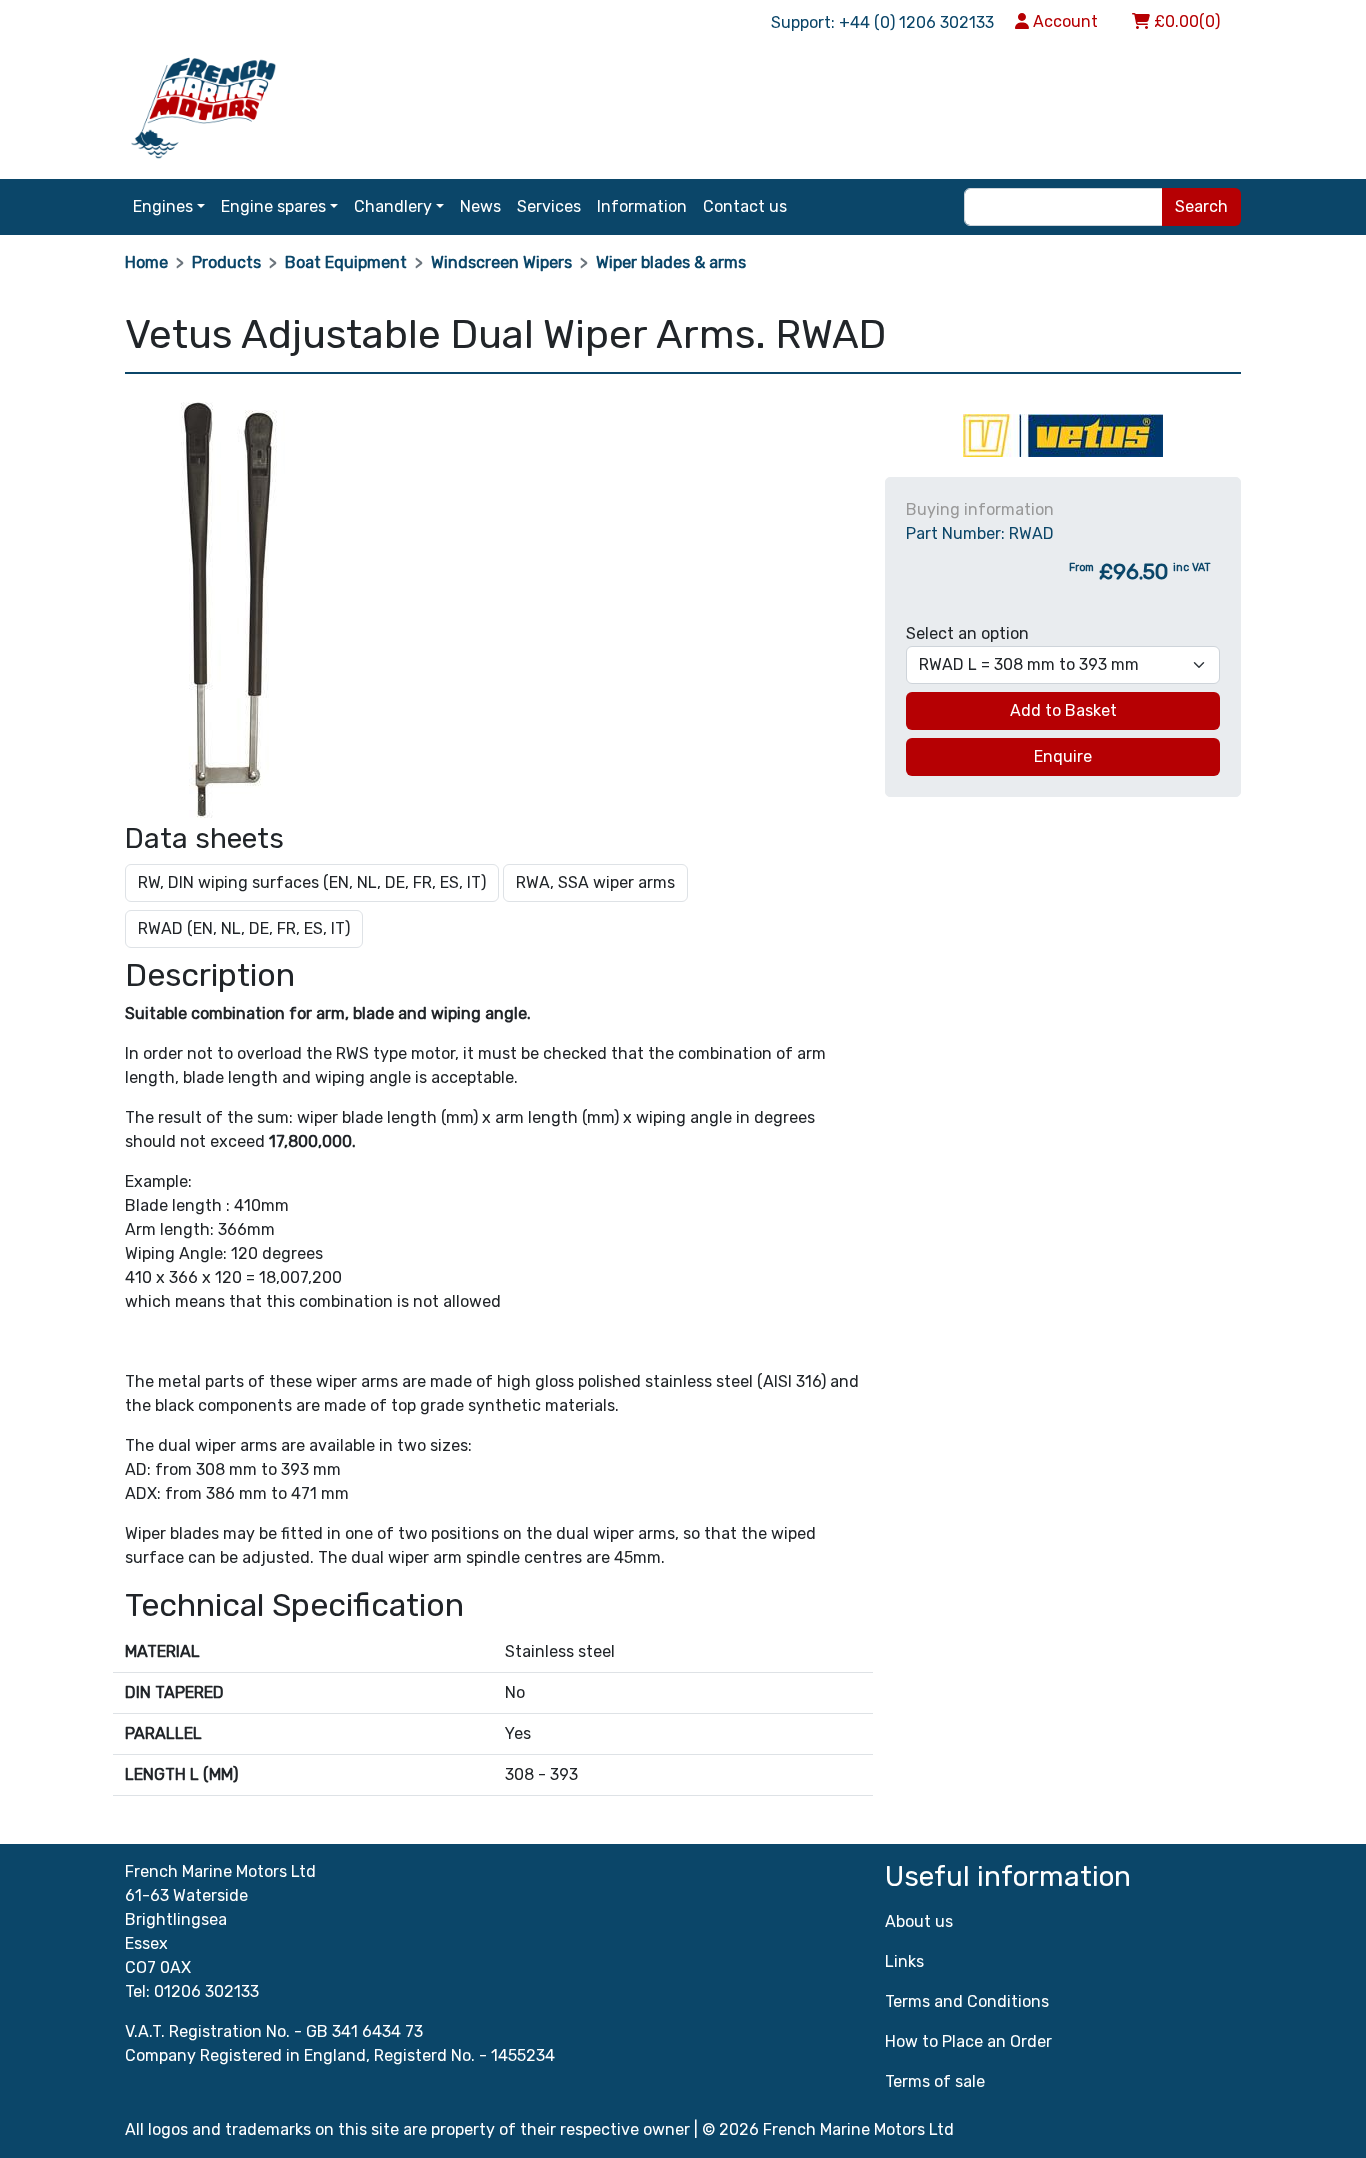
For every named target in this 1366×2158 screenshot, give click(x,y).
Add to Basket (1063, 710)
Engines (163, 206)
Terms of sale (935, 2081)
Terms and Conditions (967, 2001)
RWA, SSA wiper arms (595, 882)
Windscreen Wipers (501, 262)
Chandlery (393, 206)
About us (919, 1921)
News (480, 206)
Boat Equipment (346, 262)
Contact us (745, 206)
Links (904, 1961)
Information (642, 206)
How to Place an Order (968, 2041)
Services (549, 206)
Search (1201, 206)
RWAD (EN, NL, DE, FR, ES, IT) (244, 928)
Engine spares (273, 206)
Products (226, 262)
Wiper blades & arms (671, 262)
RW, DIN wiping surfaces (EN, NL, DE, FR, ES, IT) (312, 882)
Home (146, 262)
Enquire (1063, 756)
